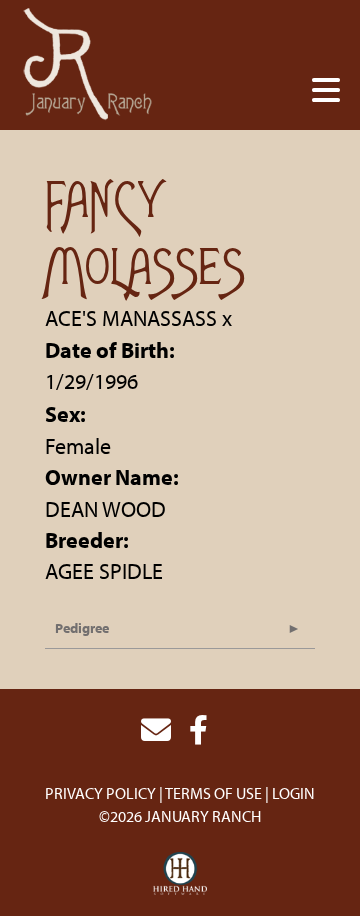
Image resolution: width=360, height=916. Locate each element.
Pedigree (82, 628)
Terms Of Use (213, 793)
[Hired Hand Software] (180, 874)
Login (293, 793)
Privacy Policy (100, 793)
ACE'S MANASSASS (131, 318)
